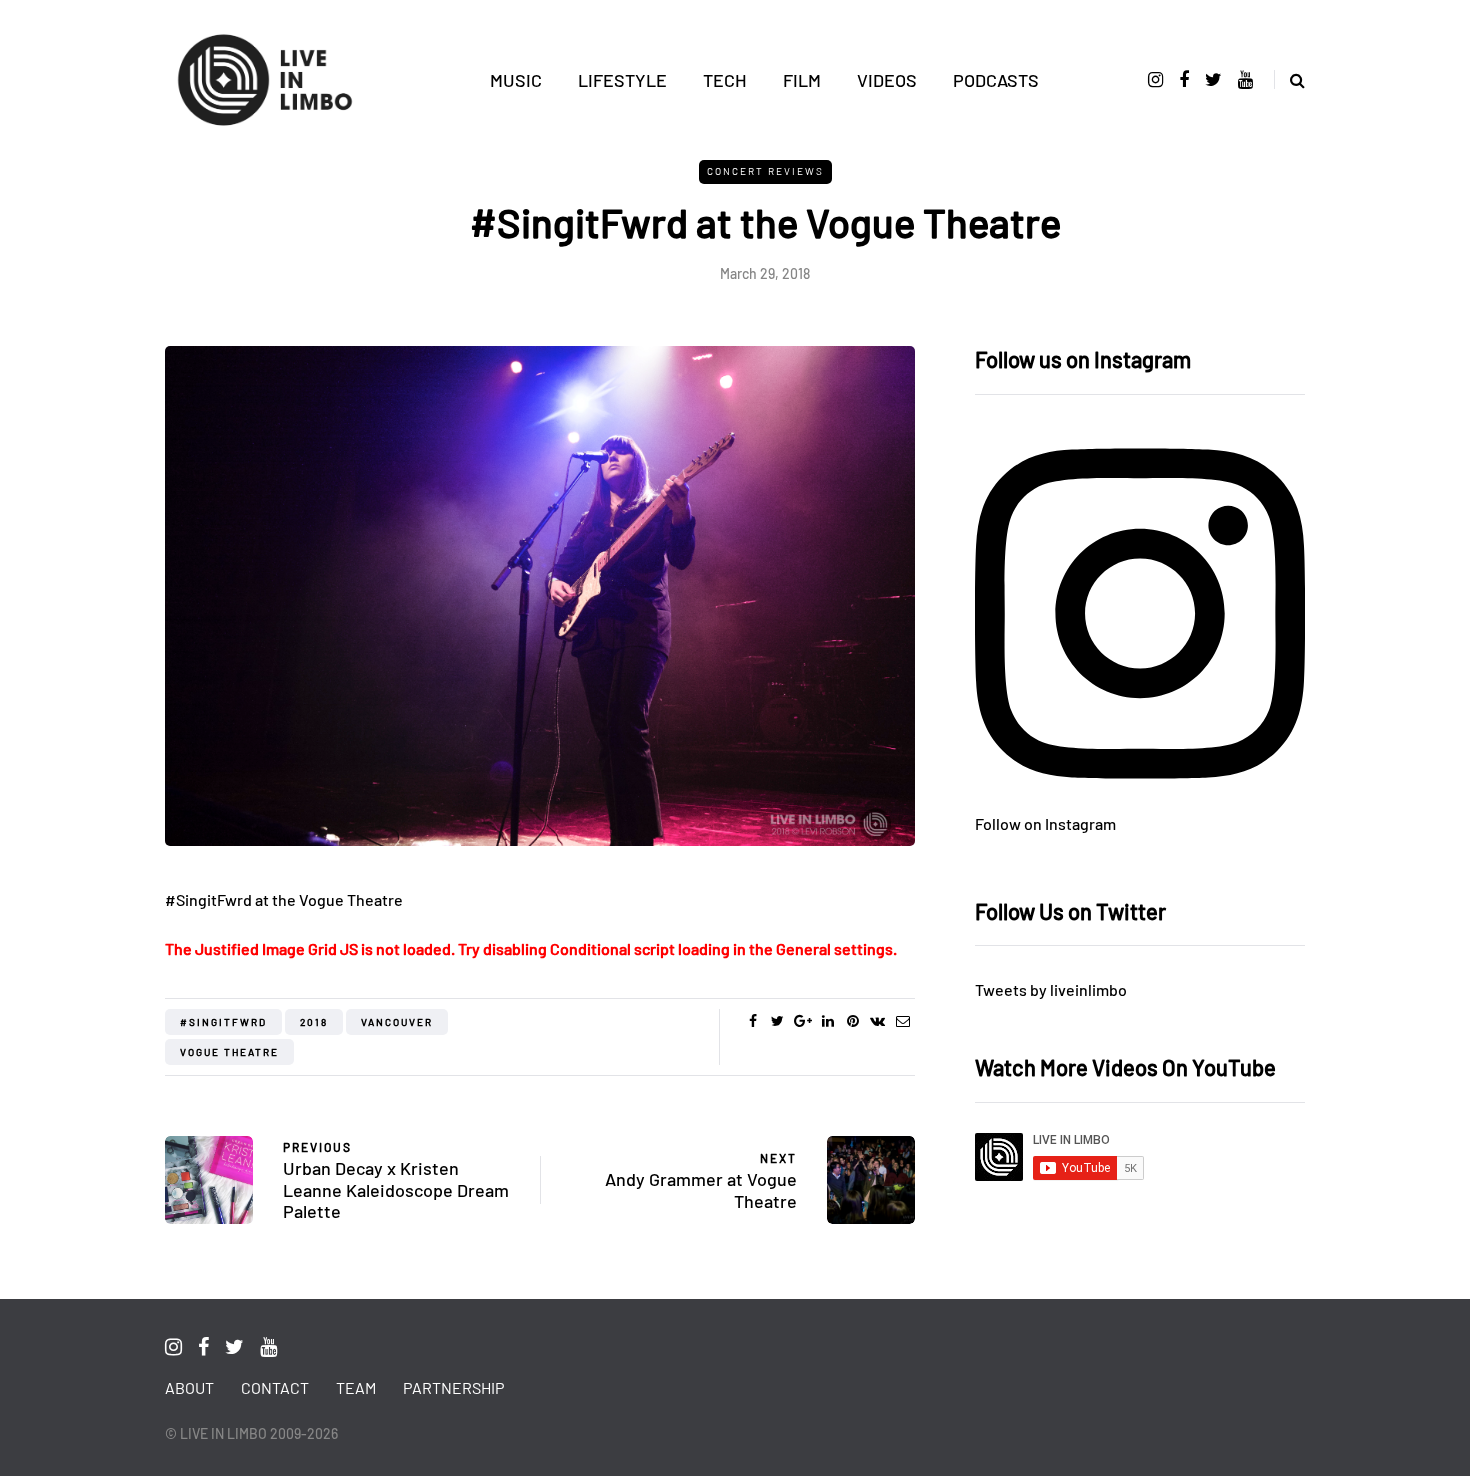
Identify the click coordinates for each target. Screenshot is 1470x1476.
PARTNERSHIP (453, 1387)
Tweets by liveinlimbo (1051, 989)
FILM (802, 80)
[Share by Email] (902, 1021)
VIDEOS (887, 80)
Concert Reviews (765, 171)
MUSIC (516, 80)
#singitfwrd (223, 1022)
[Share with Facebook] (752, 1021)
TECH (725, 80)
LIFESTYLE (622, 80)
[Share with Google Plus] (802, 1021)
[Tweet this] (777, 1021)
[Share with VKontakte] (877, 1021)
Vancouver (397, 1022)
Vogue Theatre (229, 1052)
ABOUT (189, 1387)
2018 (314, 1022)
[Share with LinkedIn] (827, 1021)
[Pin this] (852, 1021)
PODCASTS (996, 80)
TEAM (356, 1387)
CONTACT (275, 1387)
